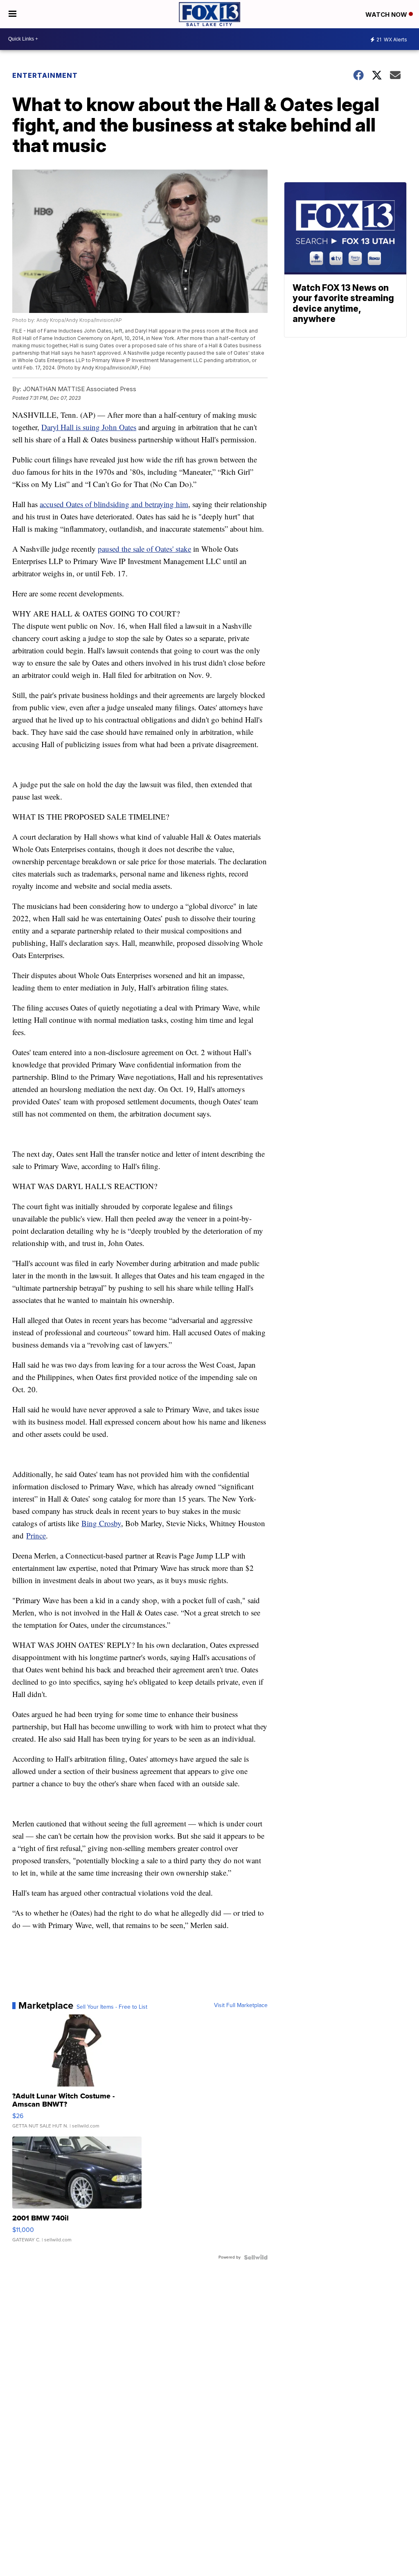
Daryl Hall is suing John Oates (89, 427)
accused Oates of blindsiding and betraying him (114, 504)
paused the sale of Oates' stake (144, 549)
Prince (36, 1535)
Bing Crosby (101, 1523)
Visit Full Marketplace (241, 2005)
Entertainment (45, 75)
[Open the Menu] (12, 14)
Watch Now (387, 15)
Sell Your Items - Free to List (112, 2007)
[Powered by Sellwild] (256, 2257)
